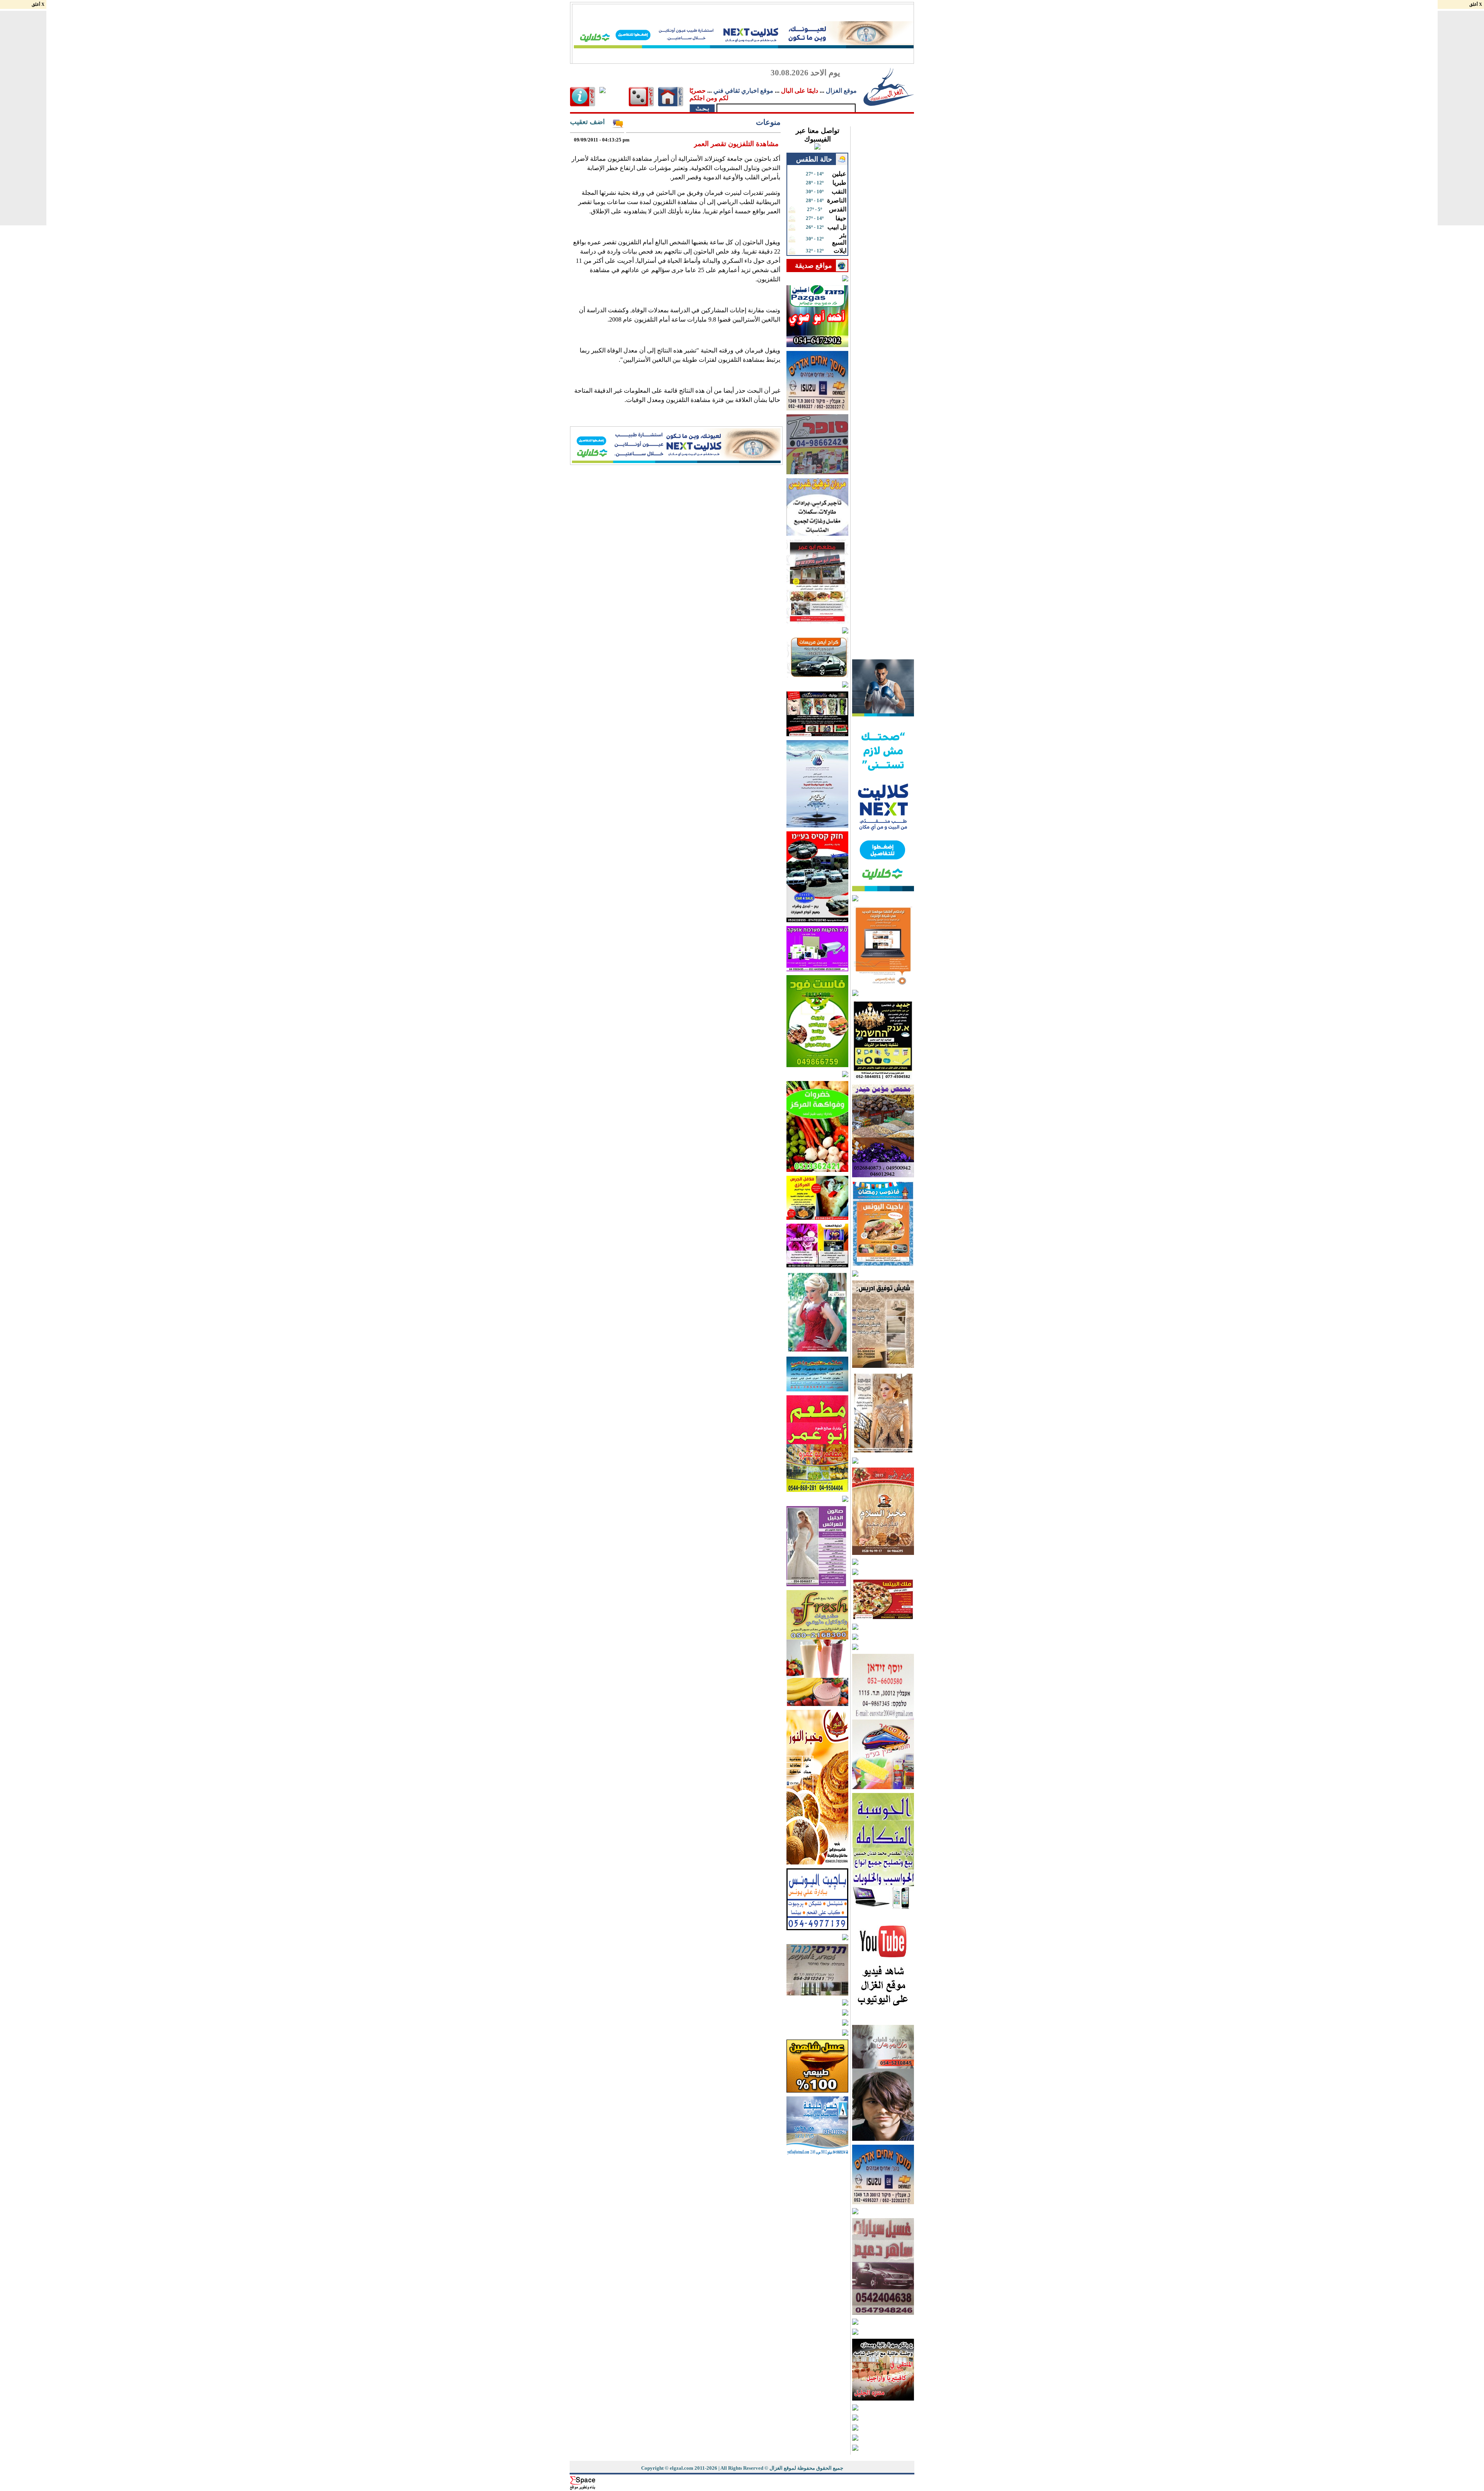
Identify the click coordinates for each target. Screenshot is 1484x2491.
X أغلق (38, 4)
